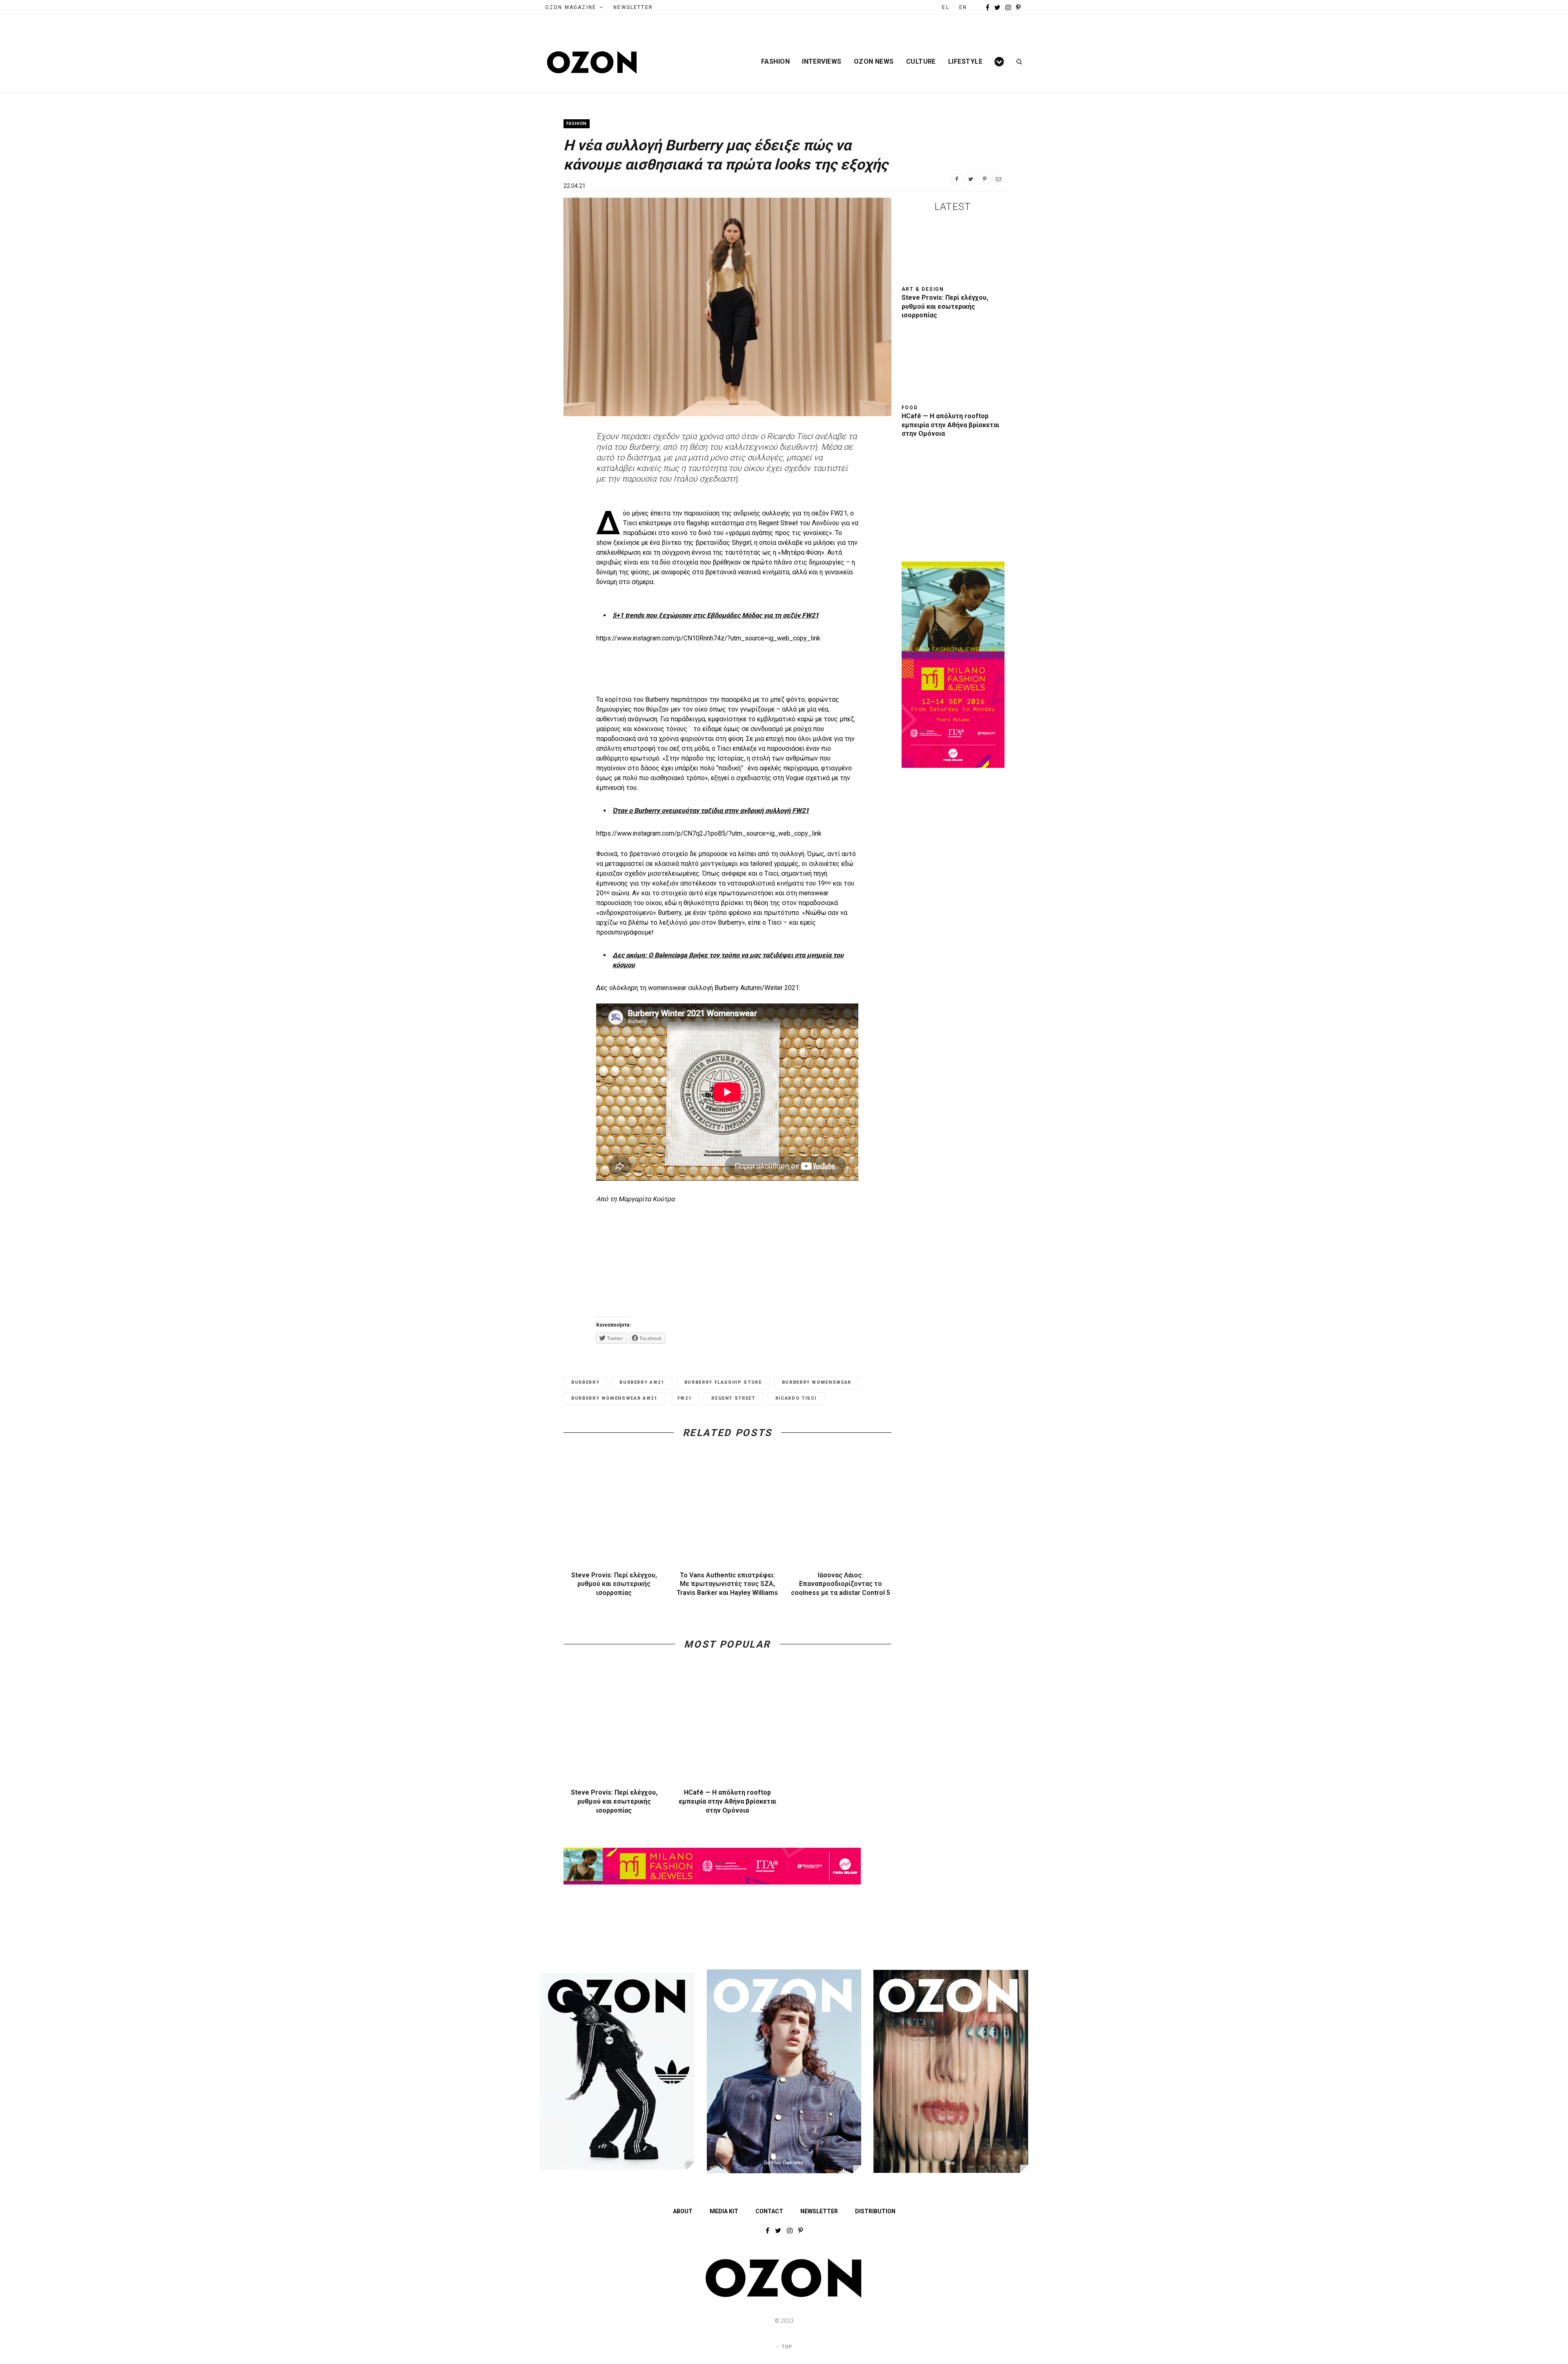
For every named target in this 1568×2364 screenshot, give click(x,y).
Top (786, 2347)
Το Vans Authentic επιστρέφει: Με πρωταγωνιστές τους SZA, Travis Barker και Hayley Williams (727, 1584)
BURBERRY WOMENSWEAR (817, 1382)
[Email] (998, 179)
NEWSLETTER (633, 7)
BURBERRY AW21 (642, 1382)
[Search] (1017, 62)
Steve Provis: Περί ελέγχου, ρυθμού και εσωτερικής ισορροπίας (614, 1584)
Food (910, 408)
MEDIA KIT (724, 2211)
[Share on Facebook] (957, 179)
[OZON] (784, 2296)
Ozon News (874, 62)
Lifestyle (965, 62)
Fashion (775, 62)
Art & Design (923, 289)
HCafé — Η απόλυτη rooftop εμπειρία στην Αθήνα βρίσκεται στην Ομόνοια (727, 1801)
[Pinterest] (984, 179)
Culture (921, 62)
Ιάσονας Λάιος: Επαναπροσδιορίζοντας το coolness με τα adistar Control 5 (841, 1584)
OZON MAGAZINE (571, 7)
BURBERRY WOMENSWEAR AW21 (614, 1398)
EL (945, 7)
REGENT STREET (733, 1398)
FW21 (685, 1398)
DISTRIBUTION (875, 2211)
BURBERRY (585, 1382)
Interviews (822, 62)
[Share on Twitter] (971, 179)
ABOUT (683, 2211)
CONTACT (769, 2211)
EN (963, 7)
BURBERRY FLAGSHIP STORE (723, 1382)
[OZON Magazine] (592, 62)
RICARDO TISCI (796, 1398)
